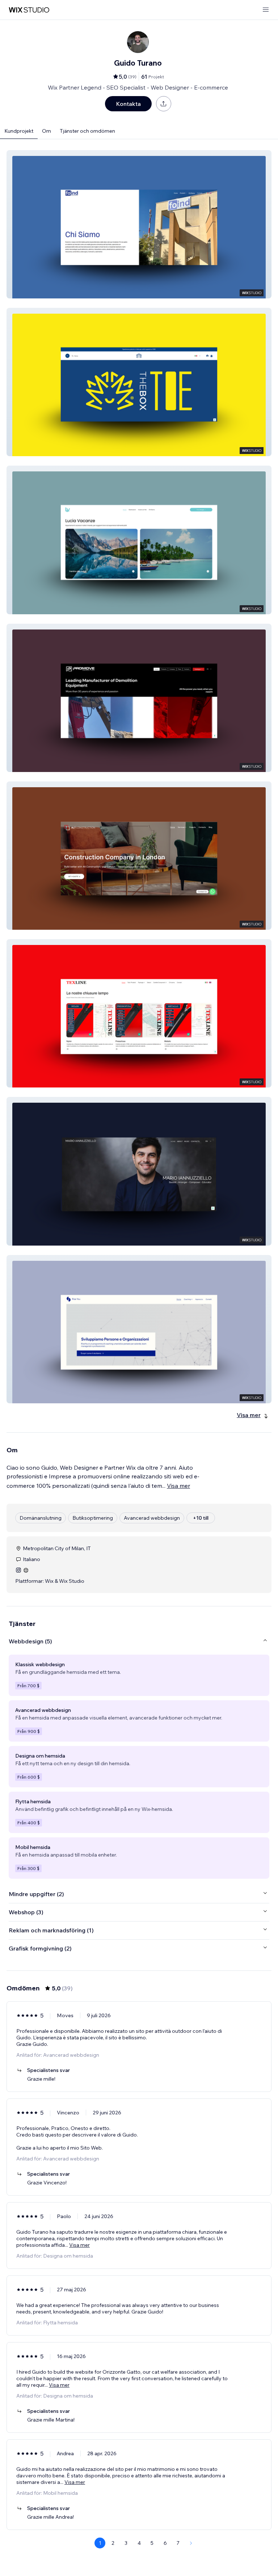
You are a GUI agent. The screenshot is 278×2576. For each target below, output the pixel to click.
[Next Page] (191, 2543)
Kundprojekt (19, 131)
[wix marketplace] (29, 10)
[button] (139, 224)
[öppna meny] (266, 10)
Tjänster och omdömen (87, 131)
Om (47, 131)
